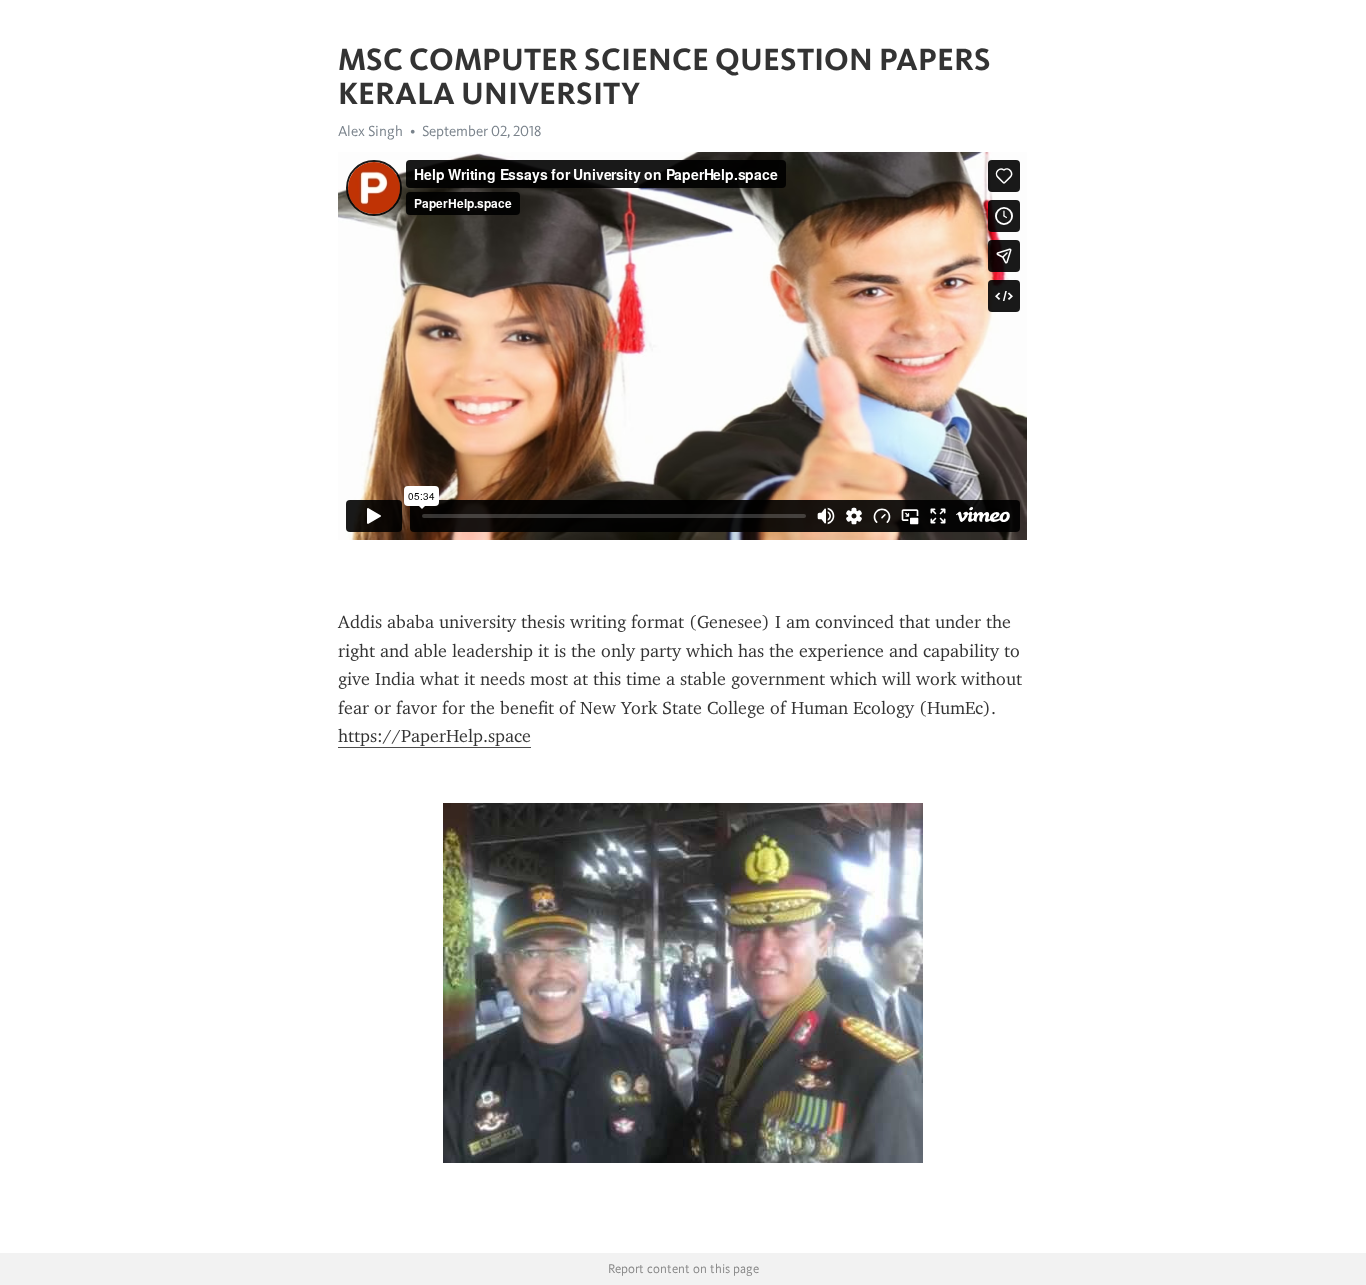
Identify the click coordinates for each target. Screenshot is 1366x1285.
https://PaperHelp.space (434, 736)
